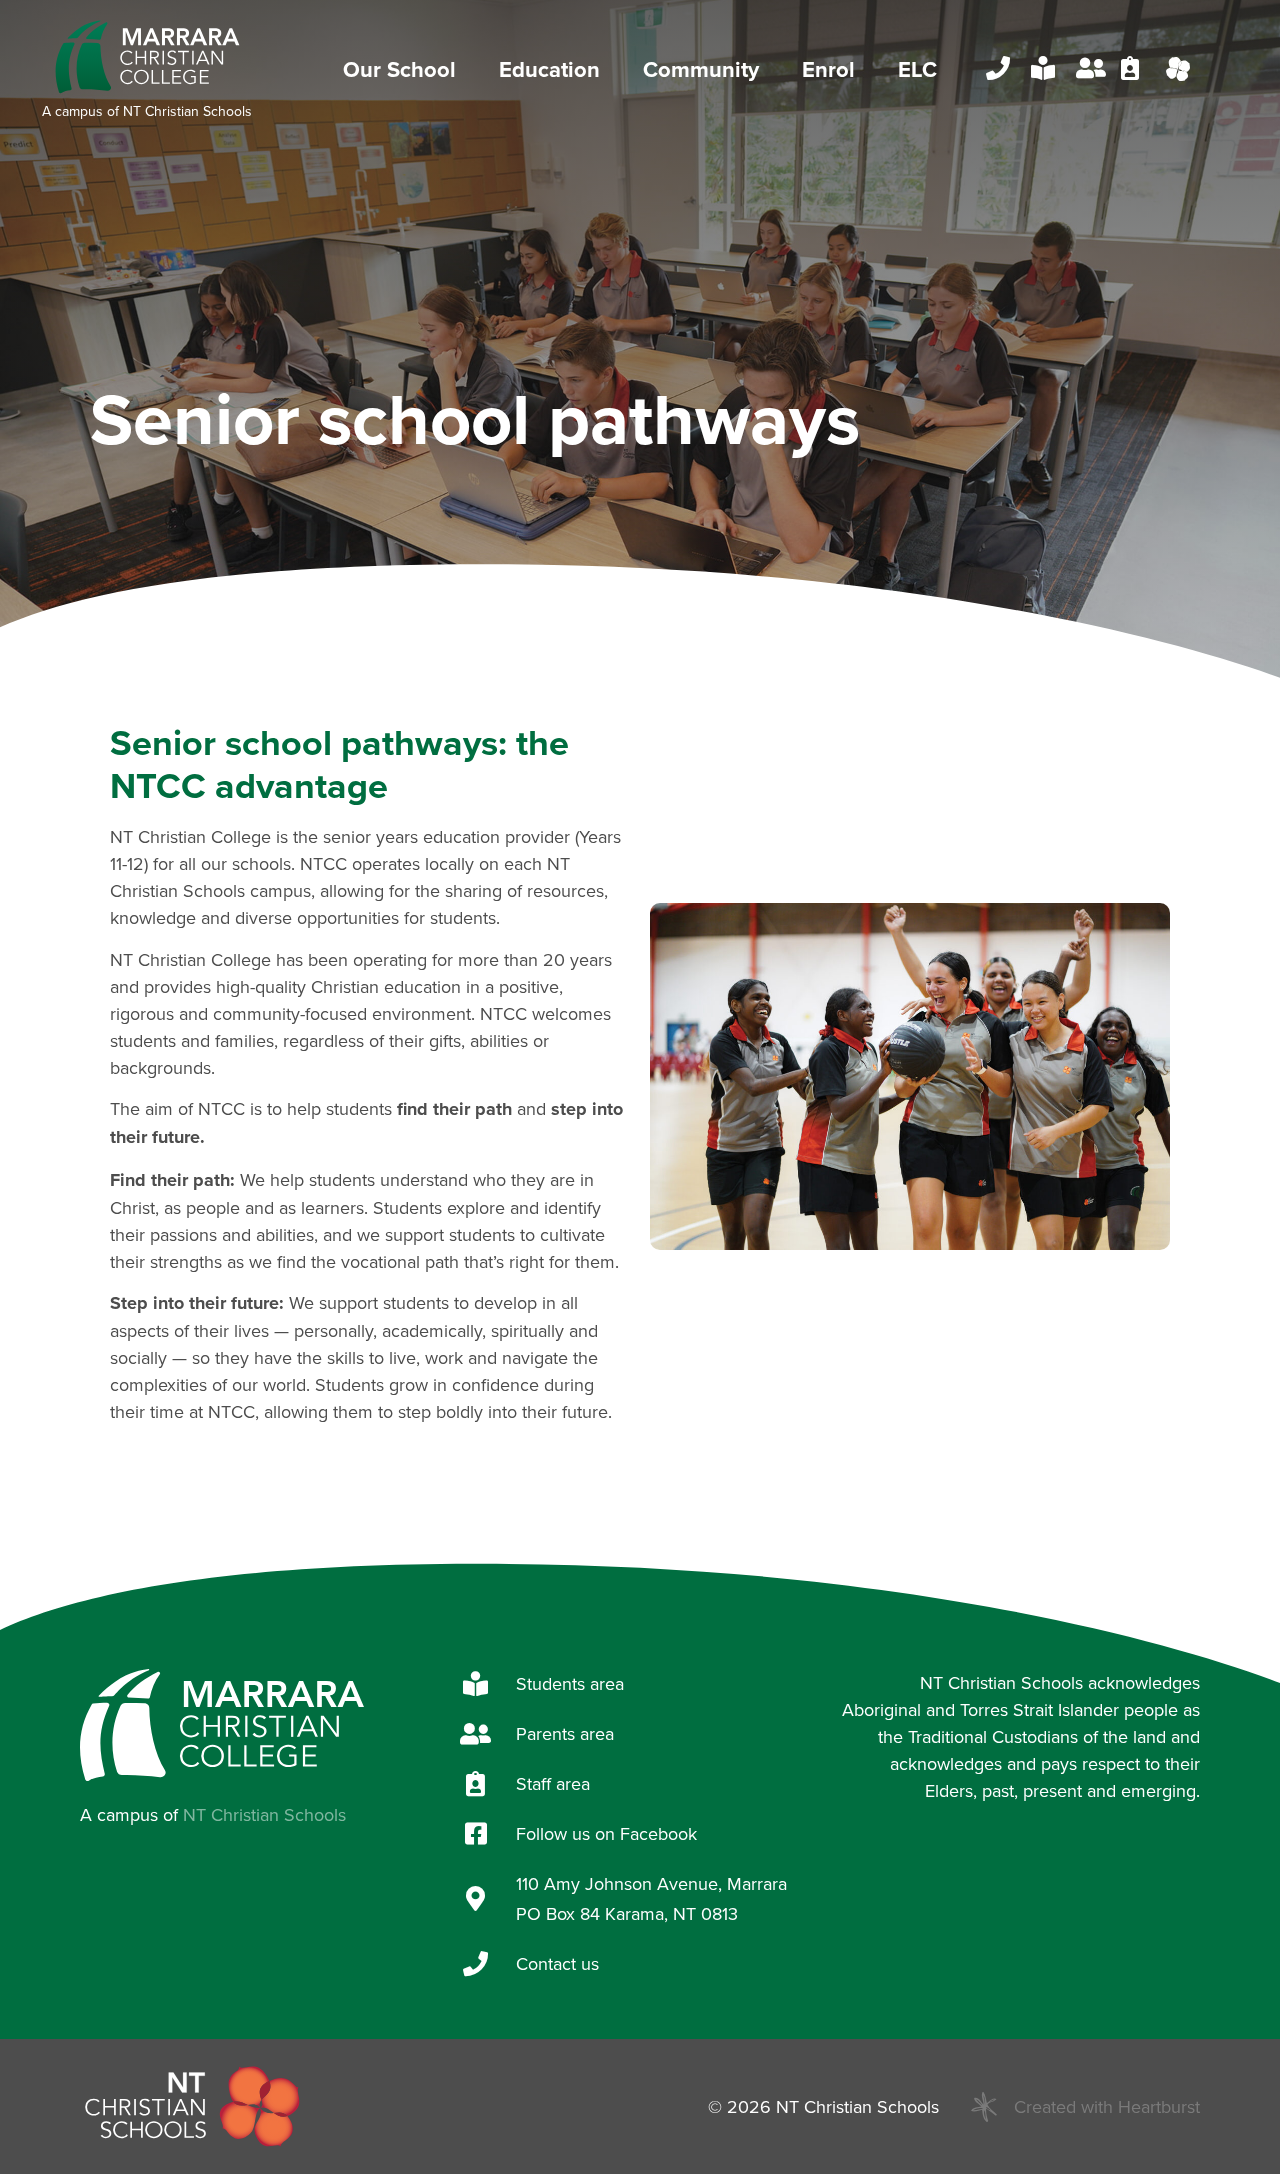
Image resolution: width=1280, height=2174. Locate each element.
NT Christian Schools (187, 111)
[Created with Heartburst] (984, 2107)
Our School (399, 69)
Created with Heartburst (1107, 2106)
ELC (917, 69)
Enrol (828, 69)
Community (701, 69)
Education (549, 69)
